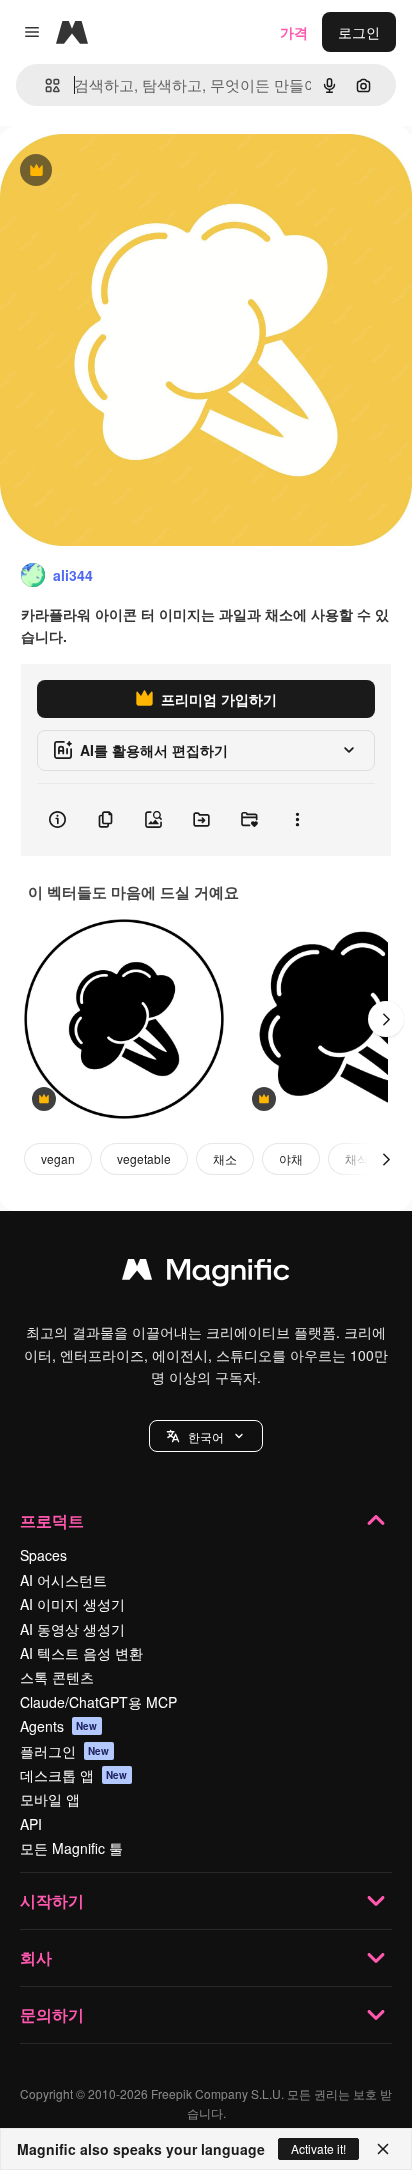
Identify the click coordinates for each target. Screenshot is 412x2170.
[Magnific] (206, 1274)
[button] (206, 1436)
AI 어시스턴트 (63, 1580)
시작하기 (52, 1900)
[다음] (386, 1019)
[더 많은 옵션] (297, 820)
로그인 (359, 32)
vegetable (144, 1158)
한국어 (206, 1436)
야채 (291, 1158)
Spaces (43, 1555)
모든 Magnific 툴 (71, 1848)
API (31, 1824)
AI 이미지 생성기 (72, 1604)
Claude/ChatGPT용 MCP (98, 1702)
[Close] (383, 2149)
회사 (36, 1957)
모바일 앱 (50, 1799)
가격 (294, 32)
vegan (58, 1158)
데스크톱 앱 (74, 1775)
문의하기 (52, 2014)
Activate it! (318, 2148)
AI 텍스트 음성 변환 (81, 1653)
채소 (225, 1158)
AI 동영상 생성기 (72, 1629)
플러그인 (65, 1751)
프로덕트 (52, 1520)
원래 (115, 171)
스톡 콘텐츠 (57, 1677)
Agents (59, 1726)
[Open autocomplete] (44, 85)
